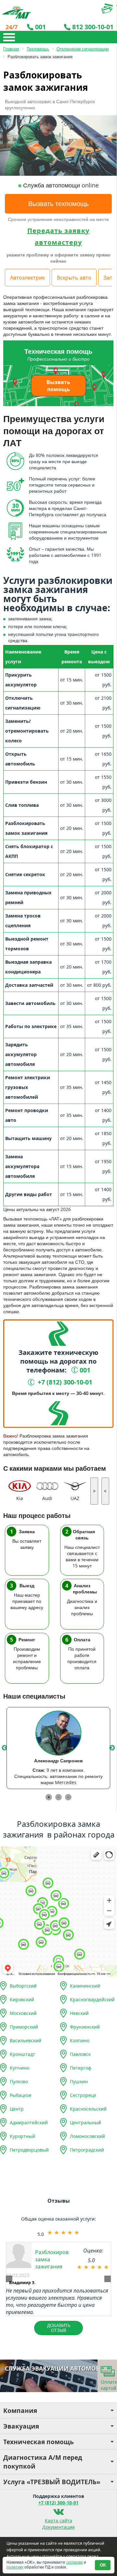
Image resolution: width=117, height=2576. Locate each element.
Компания (20, 2411)
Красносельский (88, 2109)
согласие (75, 2562)
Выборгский (23, 1986)
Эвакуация (21, 2426)
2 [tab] (58, 1797)
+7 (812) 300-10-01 (58, 2503)
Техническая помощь (39, 2442)
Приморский (24, 2027)
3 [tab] (68, 1797)
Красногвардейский (92, 1999)
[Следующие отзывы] (108, 2279)
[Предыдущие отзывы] (9, 2279)
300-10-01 (64, 1382)
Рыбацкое (21, 2095)
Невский (79, 2013)
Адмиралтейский (29, 2122)
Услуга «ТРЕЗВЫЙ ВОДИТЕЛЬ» (52, 2482)
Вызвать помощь (58, 386)
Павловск (80, 2054)
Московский (23, 2013)
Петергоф (81, 2068)
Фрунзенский (85, 2027)
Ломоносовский (87, 2136)
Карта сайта (58, 2521)
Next (112, 1748)
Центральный (85, 2122)
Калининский (85, 1986)
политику (15, 2567)
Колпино (80, 2040)
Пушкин (79, 2081)
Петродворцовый (29, 2150)
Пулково (19, 2081)
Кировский (22, 1999)
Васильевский (26, 2040)
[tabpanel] (58, 1748)
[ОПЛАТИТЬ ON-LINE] (93, 9)
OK (103, 2565)
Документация (58, 2527)
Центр (17, 2109)
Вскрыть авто (74, 278)
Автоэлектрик (27, 278)
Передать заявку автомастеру (58, 236)
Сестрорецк (83, 2095)
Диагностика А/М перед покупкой (43, 2462)
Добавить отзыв (59, 2328)
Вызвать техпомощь (58, 204)
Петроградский (87, 2150)
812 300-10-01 (93, 27)
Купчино (19, 2068)
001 (40, 27)
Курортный (22, 2136)
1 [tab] (49, 1797)
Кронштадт (22, 2054)
